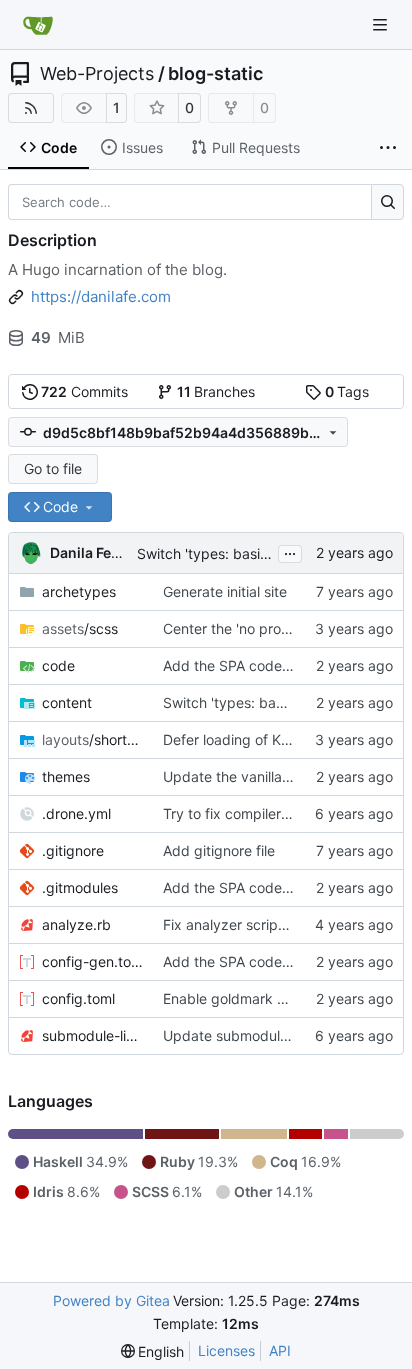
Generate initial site (225, 591)
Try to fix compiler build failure (262, 813)
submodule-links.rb (92, 1035)
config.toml (78, 998)
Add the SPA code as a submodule (276, 665)
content (67, 702)
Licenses (226, 1350)
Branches (216, 391)
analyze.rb (76, 924)
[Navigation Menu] (382, 24)
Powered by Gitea (111, 1300)
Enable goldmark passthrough (261, 998)
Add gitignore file (219, 850)
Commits (84, 391)
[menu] (153, 1351)
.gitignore (73, 850)
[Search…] (387, 202)
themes (66, 776)
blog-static (215, 74)
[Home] (38, 25)
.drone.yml (76, 813)
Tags (347, 391)
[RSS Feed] (31, 108)
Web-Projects (97, 74)
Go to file (53, 468)
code (58, 665)
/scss (80, 628)
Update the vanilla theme (245, 776)
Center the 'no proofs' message (265, 628)
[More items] (388, 148)
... (290, 551)
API (280, 1350)
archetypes (79, 591)
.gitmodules (80, 887)
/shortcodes (92, 739)
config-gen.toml (92, 961)
